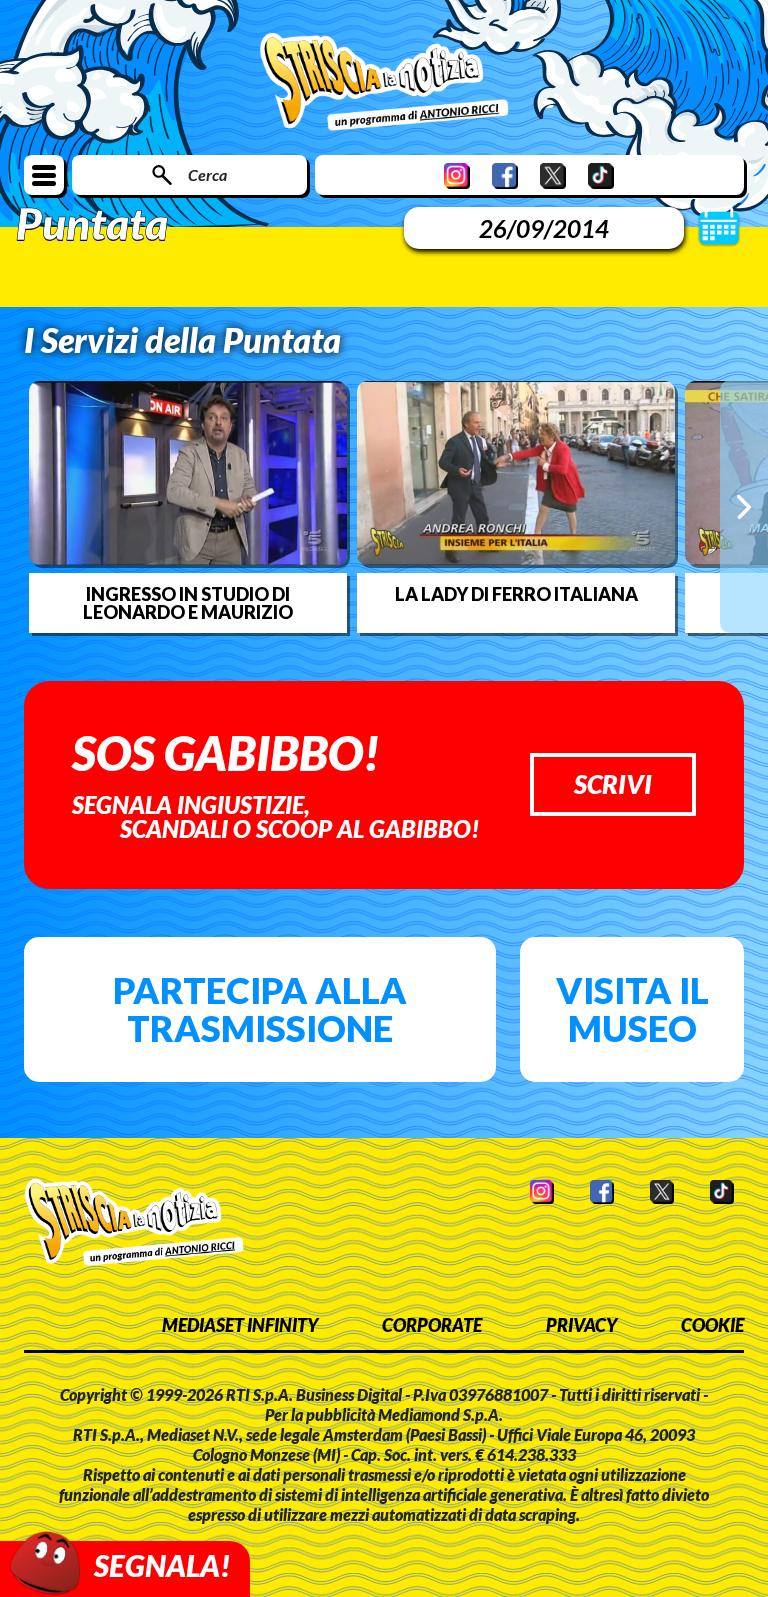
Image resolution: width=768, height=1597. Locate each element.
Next (744, 506)
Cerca (207, 174)
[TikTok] (601, 175)
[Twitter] (553, 175)
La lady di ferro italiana (516, 594)
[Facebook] (505, 175)
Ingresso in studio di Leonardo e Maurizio (188, 603)
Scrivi (613, 784)
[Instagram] (457, 175)
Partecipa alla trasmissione (260, 1009)
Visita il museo (632, 1009)
